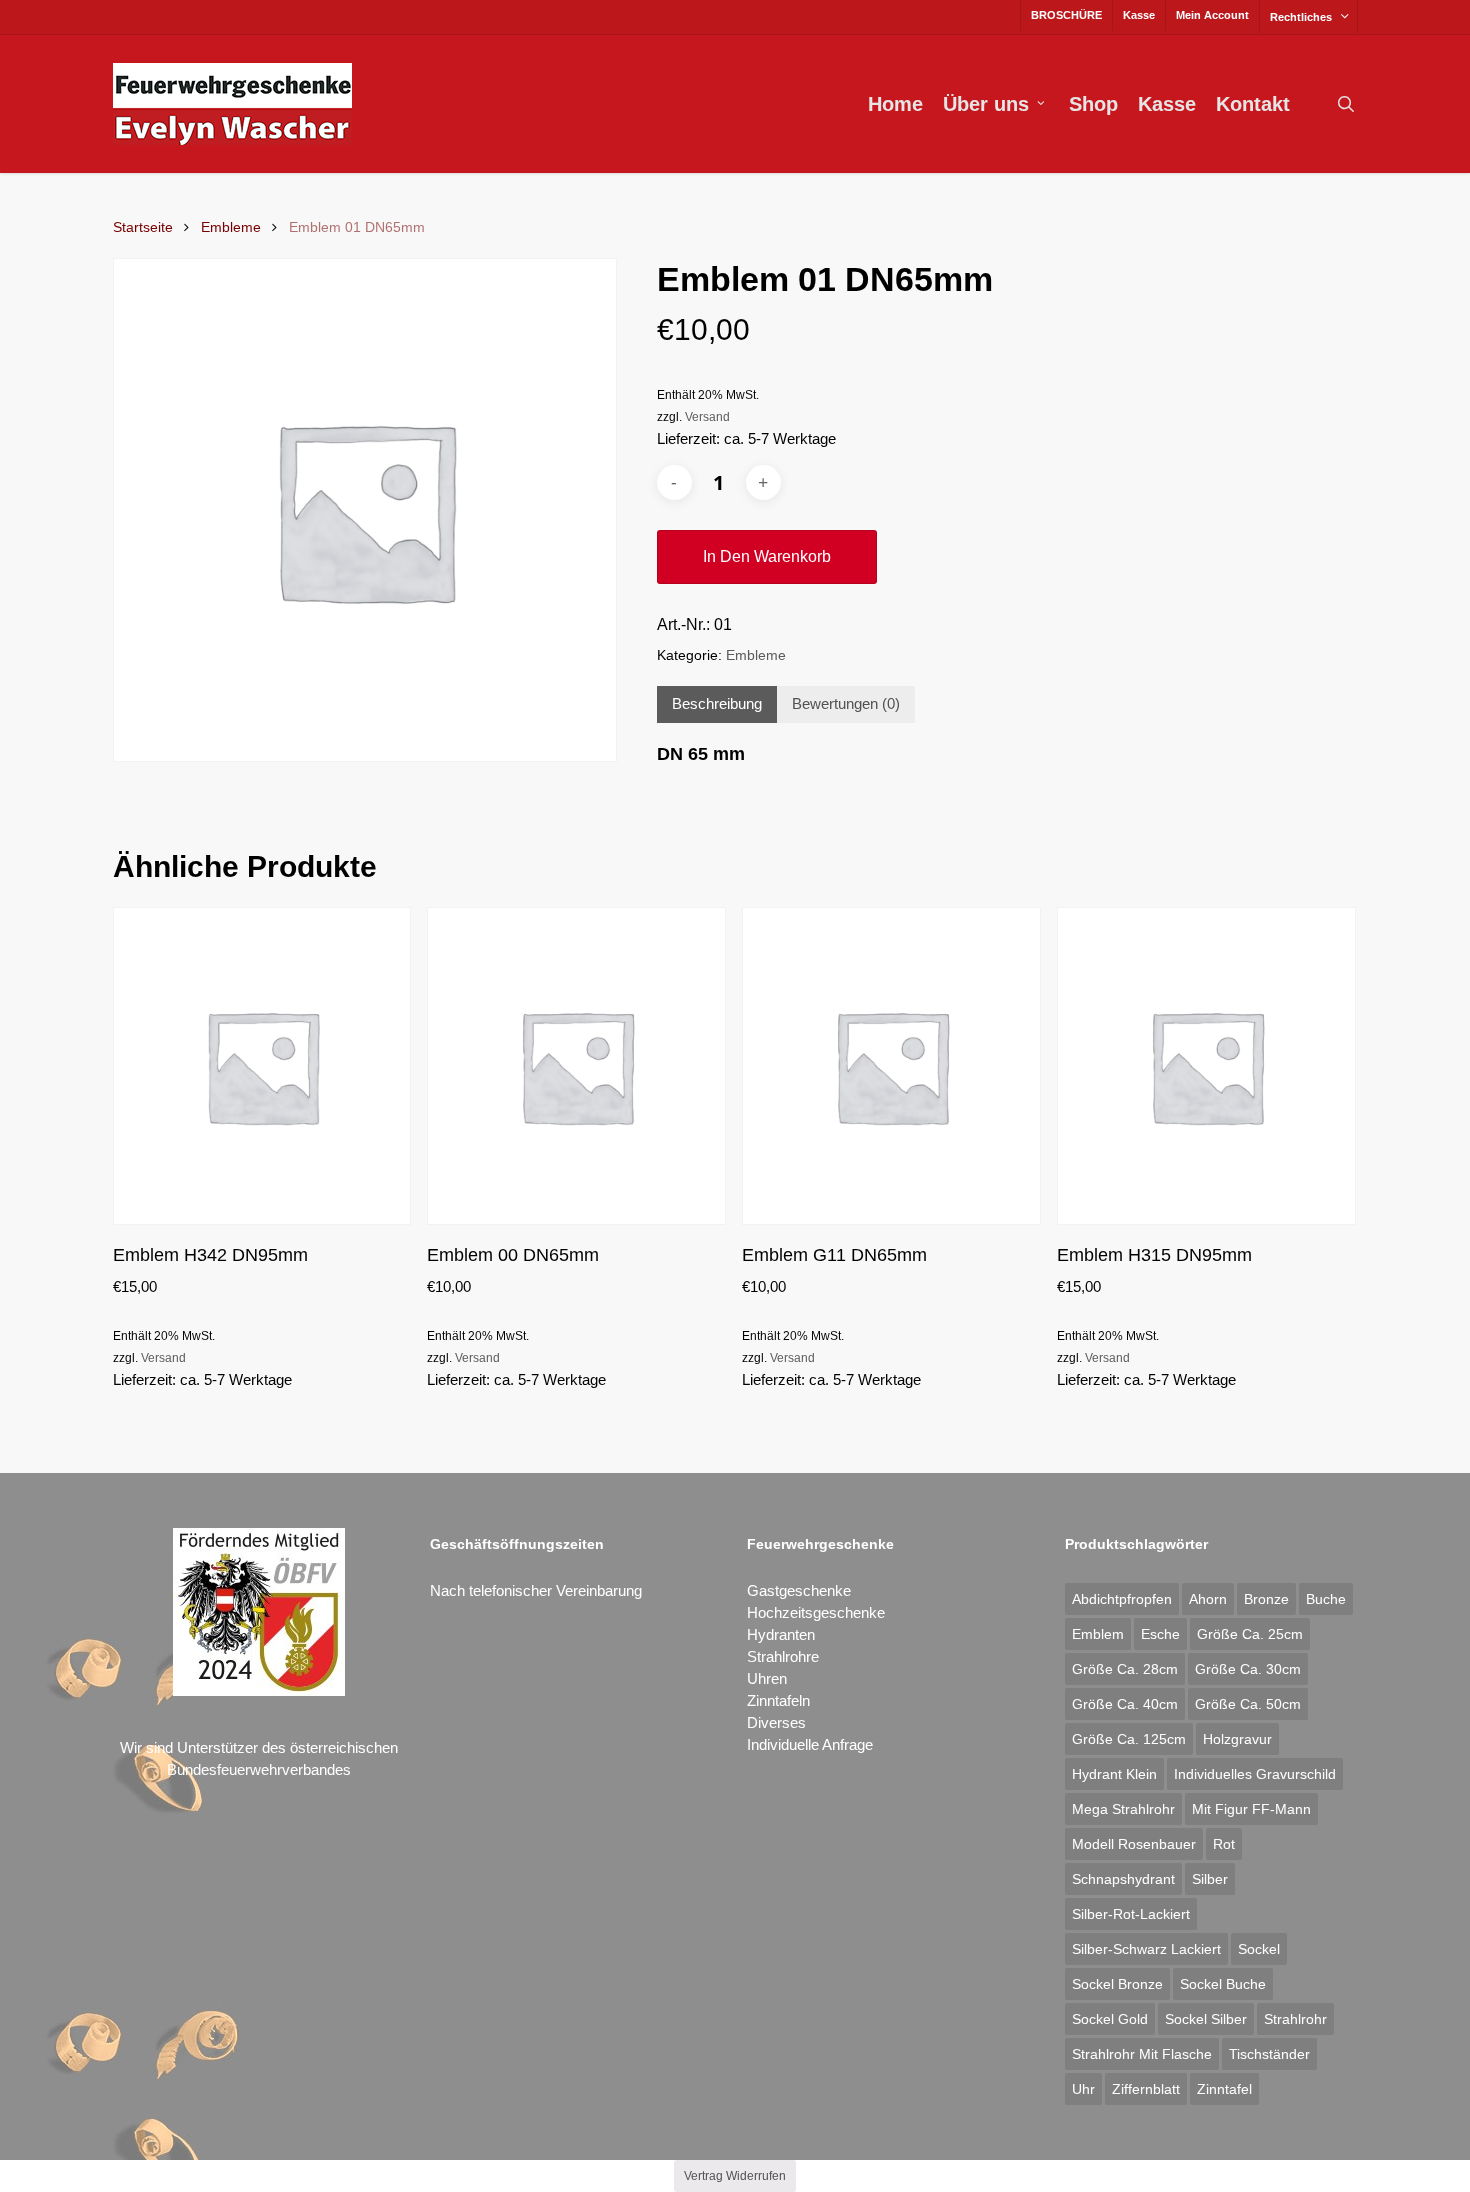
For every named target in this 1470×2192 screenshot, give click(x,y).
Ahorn (1208, 1599)
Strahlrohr (1295, 2019)
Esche (1160, 1634)
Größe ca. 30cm (1248, 1669)
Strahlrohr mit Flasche (1142, 2054)
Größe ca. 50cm (1248, 1704)
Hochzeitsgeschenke (816, 1612)
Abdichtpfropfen (1122, 1599)
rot (1224, 1844)
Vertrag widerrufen (735, 2176)
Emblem (1098, 1634)
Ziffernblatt (1146, 2089)
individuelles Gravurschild (1255, 1774)
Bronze (1266, 1599)
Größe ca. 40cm (1125, 1704)
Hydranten (781, 1634)
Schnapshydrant (1123, 1879)
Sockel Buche (1223, 1984)
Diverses (776, 1722)
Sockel (1259, 1949)
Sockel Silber (1206, 2019)
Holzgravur (1237, 1739)
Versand (707, 417)
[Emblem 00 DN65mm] (576, 1066)
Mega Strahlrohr (1123, 1809)
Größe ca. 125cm (1129, 1739)
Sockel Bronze (1117, 1984)
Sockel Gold (1110, 2019)
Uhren (767, 1678)
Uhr (1083, 2089)
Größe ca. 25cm (1250, 1634)
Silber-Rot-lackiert (1131, 1914)
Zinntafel (1224, 2089)
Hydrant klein (1114, 1774)
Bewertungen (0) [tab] (846, 703)
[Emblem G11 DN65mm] (891, 1066)
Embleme (231, 227)
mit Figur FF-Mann (1251, 1809)
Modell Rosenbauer (1134, 1844)
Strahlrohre (783, 1656)
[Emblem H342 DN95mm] (262, 1066)
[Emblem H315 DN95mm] (1206, 1066)
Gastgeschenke (799, 1590)
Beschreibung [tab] (717, 703)
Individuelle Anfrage (810, 1744)
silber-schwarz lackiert (1146, 1949)
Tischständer (1269, 2054)
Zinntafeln (778, 1700)
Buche (1326, 1599)
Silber (1210, 1879)
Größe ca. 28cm (1125, 1669)
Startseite (143, 227)
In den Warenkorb (767, 556)
